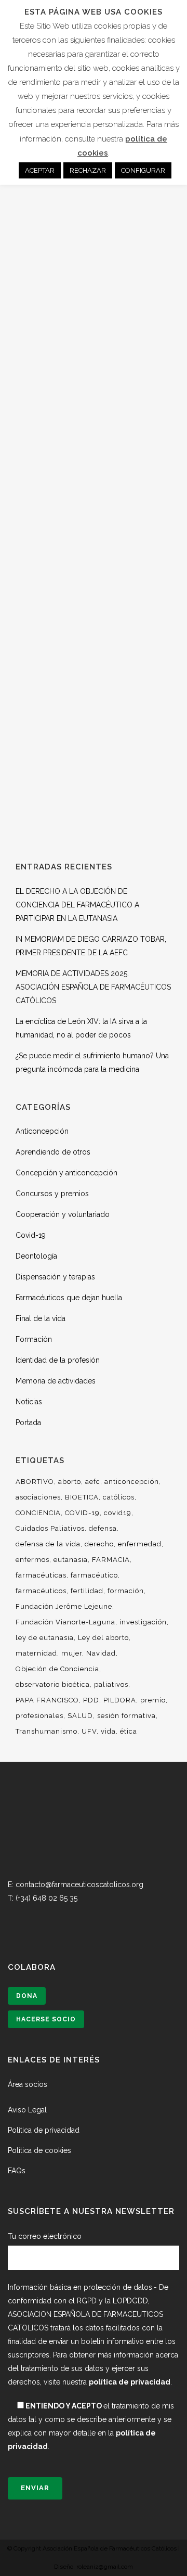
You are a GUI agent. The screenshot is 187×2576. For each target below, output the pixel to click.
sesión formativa (126, 1716)
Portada (28, 1422)
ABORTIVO (35, 1482)
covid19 (118, 1513)
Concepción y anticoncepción (66, 1173)
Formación (34, 1339)
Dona (27, 1996)
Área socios (28, 2084)
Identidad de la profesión (58, 1360)
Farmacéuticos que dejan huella (69, 1298)
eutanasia (71, 1560)
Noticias (29, 1402)
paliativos (111, 1684)
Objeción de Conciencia (57, 1669)
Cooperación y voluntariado (63, 1214)
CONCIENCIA (38, 1513)
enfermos (32, 1560)
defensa (103, 1528)
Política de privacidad (44, 2130)
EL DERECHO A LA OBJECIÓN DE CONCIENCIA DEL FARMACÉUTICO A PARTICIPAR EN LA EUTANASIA (77, 905)
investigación (143, 1622)
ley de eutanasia (45, 1638)
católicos (119, 1497)
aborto (70, 1482)
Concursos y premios (52, 1194)
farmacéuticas (41, 1575)
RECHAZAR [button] (88, 170)
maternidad (36, 1653)
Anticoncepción (42, 1131)
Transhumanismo (46, 1731)
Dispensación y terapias (55, 1277)
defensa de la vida (48, 1544)
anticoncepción (132, 1482)
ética (129, 1731)
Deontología (36, 1256)
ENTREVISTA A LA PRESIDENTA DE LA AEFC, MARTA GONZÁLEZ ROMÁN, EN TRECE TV (94, 282)
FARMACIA (111, 1560)
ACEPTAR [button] (40, 170)
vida (108, 1731)
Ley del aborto (103, 1638)
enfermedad (140, 1544)
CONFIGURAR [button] (143, 170)
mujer (72, 1653)
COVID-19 (82, 1513)
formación (126, 1591)
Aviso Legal (27, 2110)
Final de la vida (41, 1318)
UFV (89, 1731)
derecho (99, 1544)
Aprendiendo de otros (53, 1152)
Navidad (101, 1653)
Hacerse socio (46, 2019)
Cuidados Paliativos (50, 1528)
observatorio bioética (53, 1684)
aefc (93, 1482)
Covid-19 (31, 1235)
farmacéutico (94, 1575)
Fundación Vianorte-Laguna (65, 1622)
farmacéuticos (41, 1591)
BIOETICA (82, 1497)
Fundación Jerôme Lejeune (64, 1606)
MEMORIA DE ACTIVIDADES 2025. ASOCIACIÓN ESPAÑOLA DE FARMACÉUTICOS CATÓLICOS (93, 987)
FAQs (17, 2171)
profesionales (39, 1716)
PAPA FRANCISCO (47, 1700)
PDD (91, 1700)
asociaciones (38, 1497)
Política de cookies (39, 2150)
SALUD (80, 1716)
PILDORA (120, 1700)
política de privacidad (130, 2382)
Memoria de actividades (56, 1381)
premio (153, 1700)
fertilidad (87, 1591)
